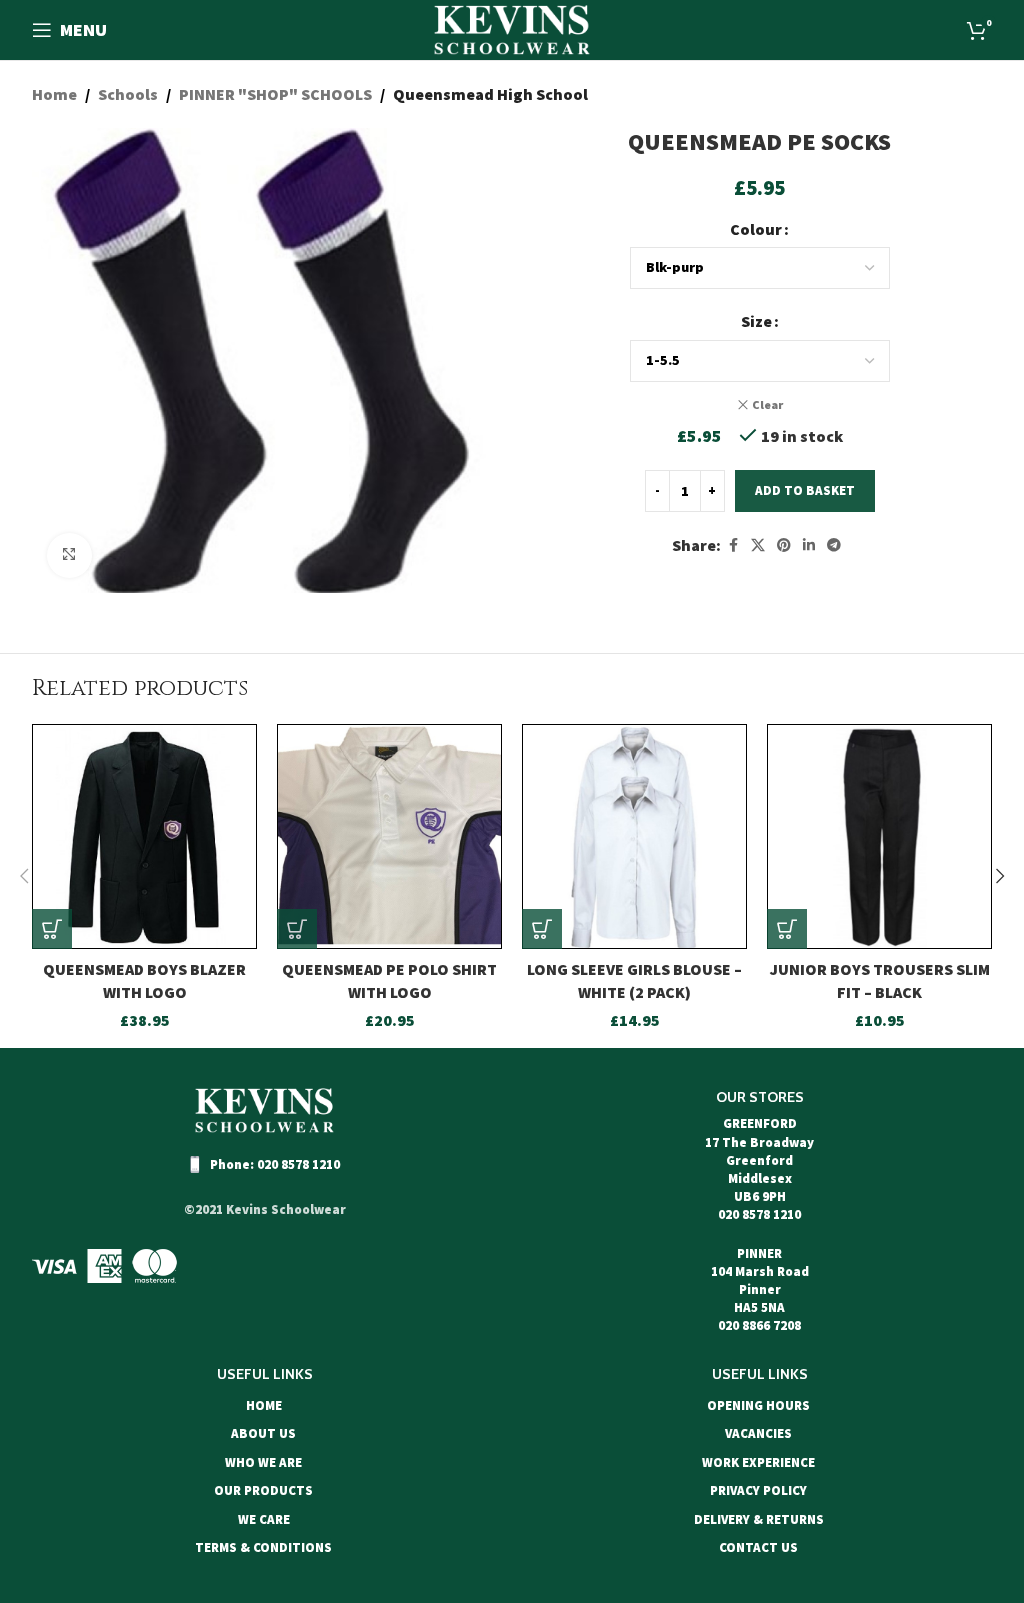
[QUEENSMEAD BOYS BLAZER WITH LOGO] (144, 836)
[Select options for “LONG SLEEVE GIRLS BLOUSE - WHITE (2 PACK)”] (542, 929)
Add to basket (805, 490)
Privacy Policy (758, 1490)
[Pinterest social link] (784, 545)
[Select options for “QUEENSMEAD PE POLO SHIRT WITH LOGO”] (297, 929)
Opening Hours (758, 1405)
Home (54, 94)
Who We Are (263, 1462)
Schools (128, 94)
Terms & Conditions (263, 1547)
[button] (24, 876)
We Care (264, 1519)
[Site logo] (512, 28)
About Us (263, 1433)
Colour (756, 229)
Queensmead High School (490, 94)
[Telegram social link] (834, 545)
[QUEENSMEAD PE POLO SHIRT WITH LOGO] (389, 836)
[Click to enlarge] (69, 555)
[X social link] (758, 545)
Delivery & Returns (759, 1519)
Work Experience (758, 1462)
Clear (767, 404)
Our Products (263, 1490)
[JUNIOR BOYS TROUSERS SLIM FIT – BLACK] (879, 836)
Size (756, 321)
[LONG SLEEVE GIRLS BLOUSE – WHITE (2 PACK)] (634, 836)
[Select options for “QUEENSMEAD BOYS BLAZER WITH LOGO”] (52, 929)
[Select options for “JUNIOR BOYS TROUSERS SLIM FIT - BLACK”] (787, 929)
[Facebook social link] (733, 545)
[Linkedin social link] (809, 545)
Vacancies (758, 1433)
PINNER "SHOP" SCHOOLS (275, 94)
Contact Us (758, 1547)
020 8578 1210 (298, 1164)
